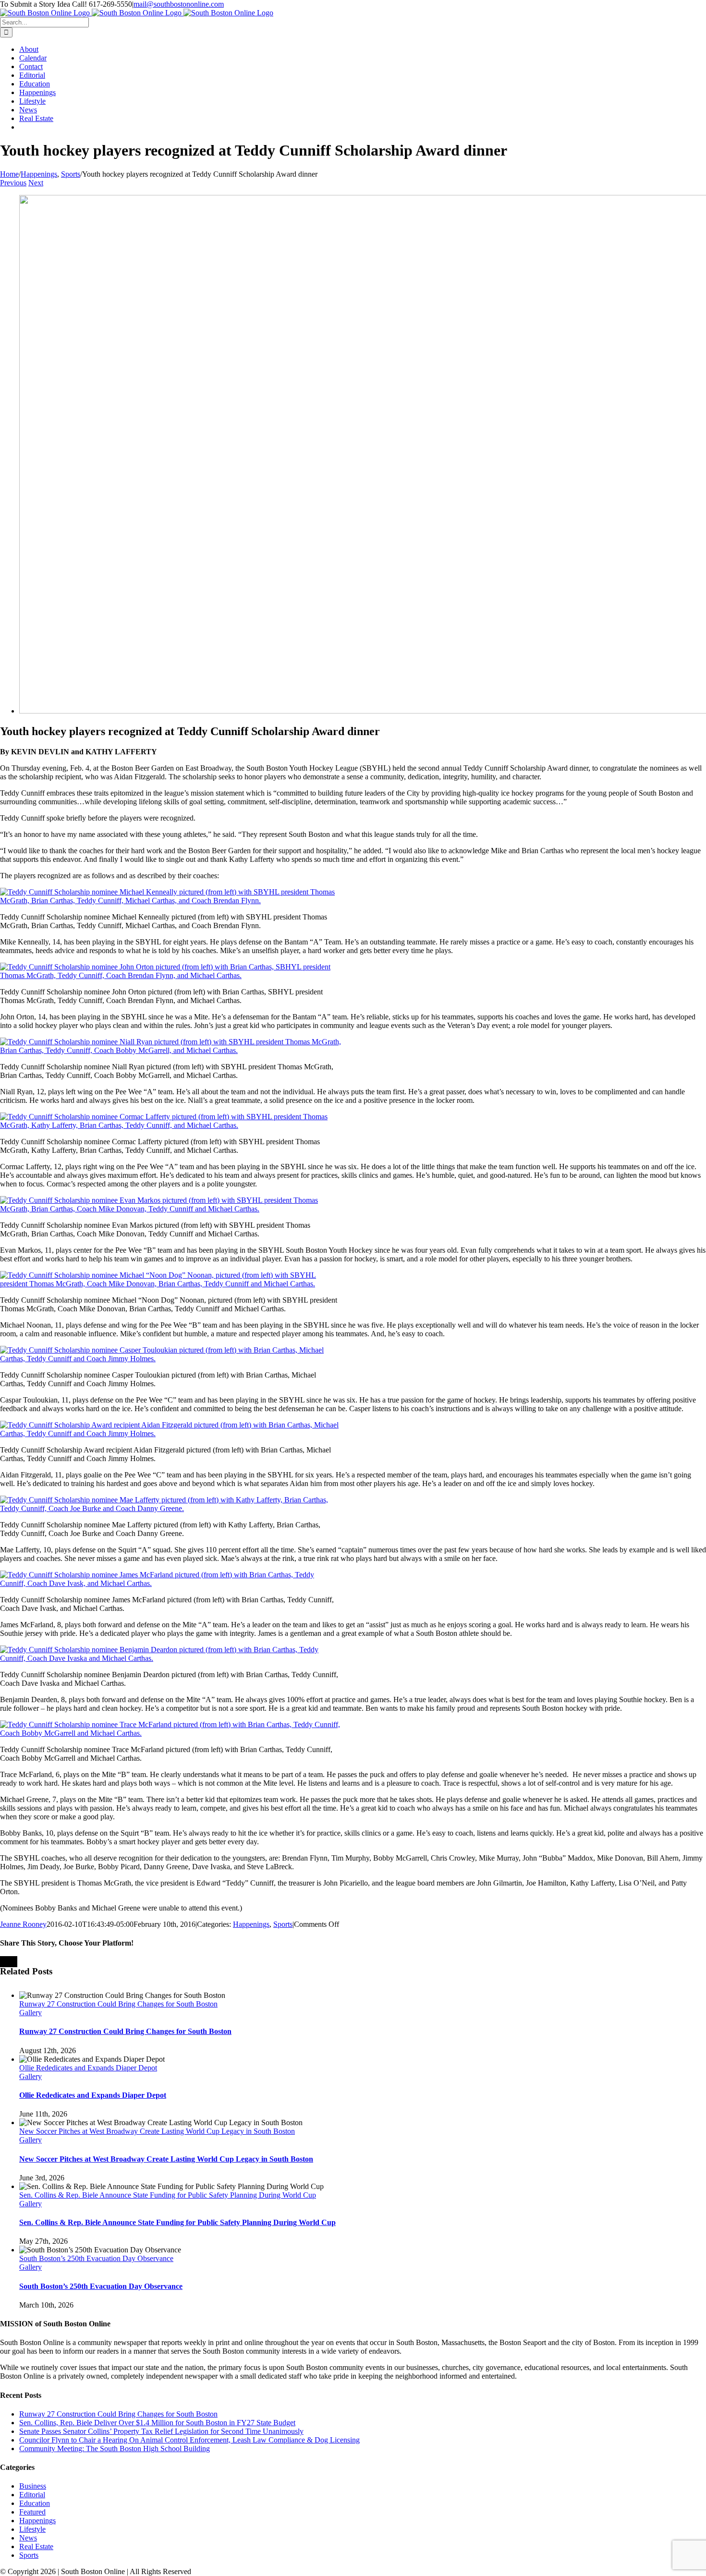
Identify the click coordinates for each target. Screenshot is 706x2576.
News (28, 2538)
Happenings (251, 1924)
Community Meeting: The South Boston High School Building (115, 2449)
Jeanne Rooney (23, 1924)
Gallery (30, 2013)
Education (35, 2503)
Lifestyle (32, 2529)
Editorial (32, 2495)
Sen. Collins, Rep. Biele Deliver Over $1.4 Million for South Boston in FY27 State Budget (157, 2423)
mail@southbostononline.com (179, 4)
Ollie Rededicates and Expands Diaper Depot (88, 2068)
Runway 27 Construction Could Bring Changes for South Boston (118, 2004)
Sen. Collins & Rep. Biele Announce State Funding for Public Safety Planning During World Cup (168, 2195)
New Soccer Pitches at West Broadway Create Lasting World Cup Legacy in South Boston (157, 2131)
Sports (283, 1924)
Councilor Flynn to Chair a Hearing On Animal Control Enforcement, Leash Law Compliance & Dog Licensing (189, 2440)
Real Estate (36, 2546)
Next (36, 183)
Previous (13, 183)
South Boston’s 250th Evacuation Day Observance (96, 2258)
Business (33, 2486)
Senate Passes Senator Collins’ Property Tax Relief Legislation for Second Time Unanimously (161, 2431)
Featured (32, 2512)
